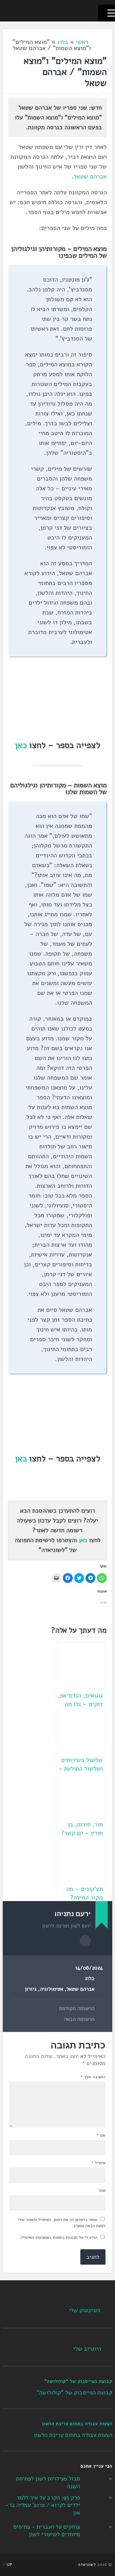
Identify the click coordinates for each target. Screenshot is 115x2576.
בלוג (63, 42)
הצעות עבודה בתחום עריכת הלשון (77, 2424)
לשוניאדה (87, 2565)
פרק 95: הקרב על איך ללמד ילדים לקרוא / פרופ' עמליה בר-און (43, 2505)
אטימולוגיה (52, 1989)
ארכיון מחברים (85, 1941)
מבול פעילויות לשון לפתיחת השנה (48, 2482)
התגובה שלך (93, 2077)
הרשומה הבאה (79, 2019)
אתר (102, 2191)
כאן (21, 745)
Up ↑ (8, 2565)
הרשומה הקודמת (77, 2009)
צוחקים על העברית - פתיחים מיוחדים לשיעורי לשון (47, 2531)
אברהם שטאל (90, 176)
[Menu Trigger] (107, 13)
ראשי (82, 42)
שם (101, 2135)
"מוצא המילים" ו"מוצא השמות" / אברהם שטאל (65, 72)
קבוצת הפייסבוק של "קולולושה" (78, 2381)
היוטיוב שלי (87, 2349)
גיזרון (31, 1989)
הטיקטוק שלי (85, 2310)
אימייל (98, 2163)
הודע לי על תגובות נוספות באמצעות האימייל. (59, 2237)
